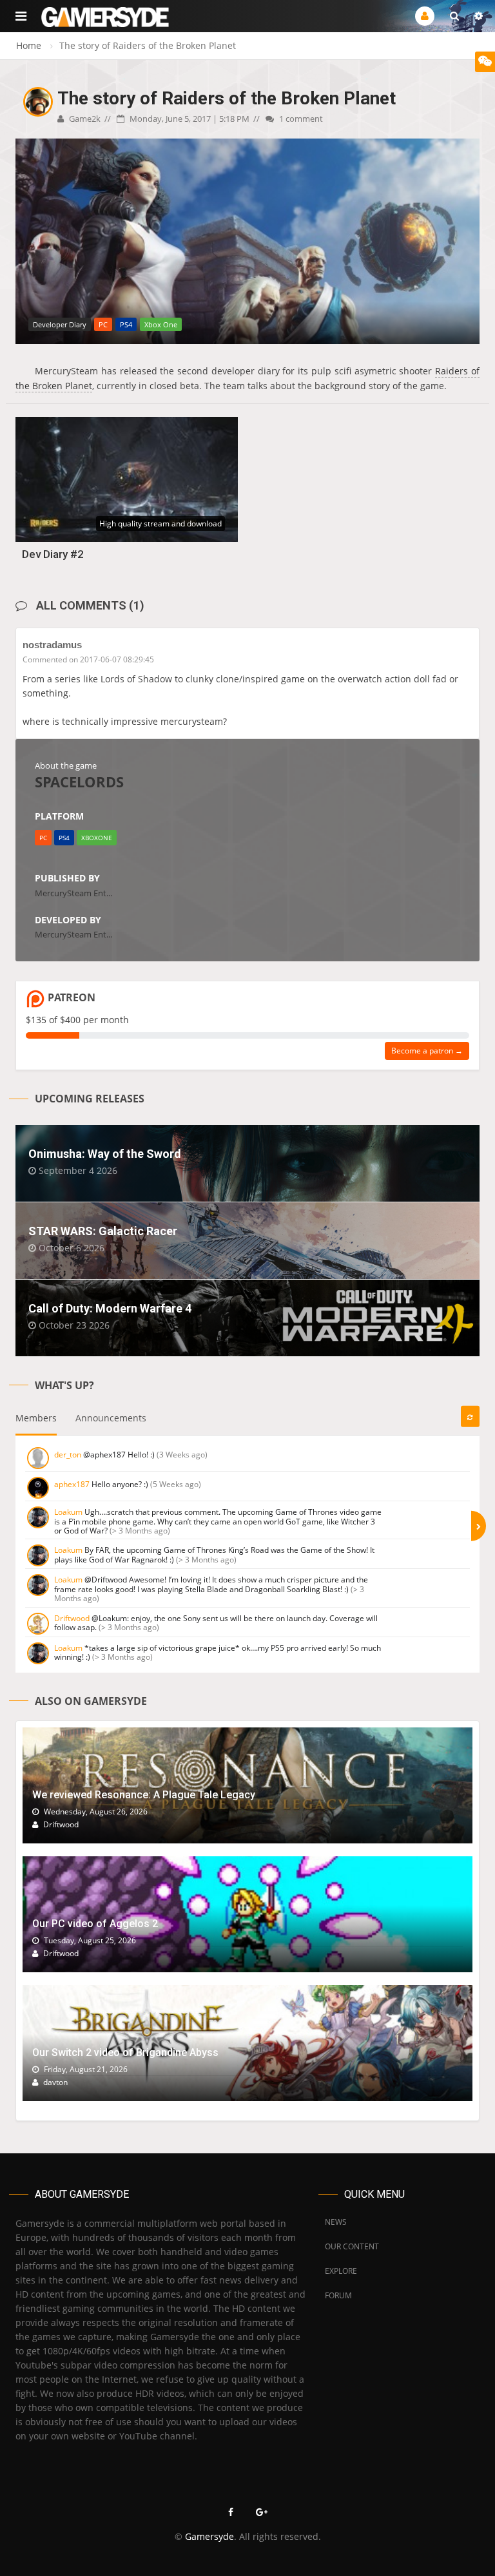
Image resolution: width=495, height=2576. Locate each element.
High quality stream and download (160, 524)
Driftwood (72, 1618)
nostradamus (52, 645)
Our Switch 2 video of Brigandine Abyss (125, 2052)
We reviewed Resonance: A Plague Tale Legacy (144, 1795)
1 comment (300, 119)
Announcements (111, 1418)
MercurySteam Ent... (73, 893)
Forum (338, 2295)
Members (36, 1418)
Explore (341, 2271)
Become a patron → (427, 1051)
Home (29, 45)
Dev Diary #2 (53, 554)
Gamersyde (209, 2536)
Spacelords (79, 782)
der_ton (68, 1455)
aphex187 (72, 1484)
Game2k (84, 119)
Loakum (68, 1512)
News (336, 2222)
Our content (352, 2246)
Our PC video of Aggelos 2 (95, 1924)
